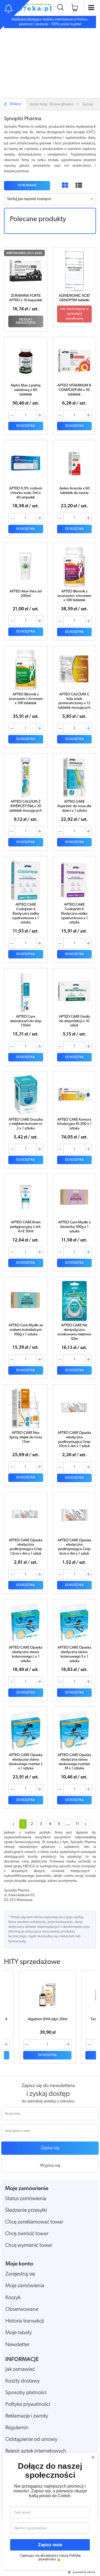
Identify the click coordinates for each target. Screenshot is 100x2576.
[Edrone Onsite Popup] (50, 1288)
